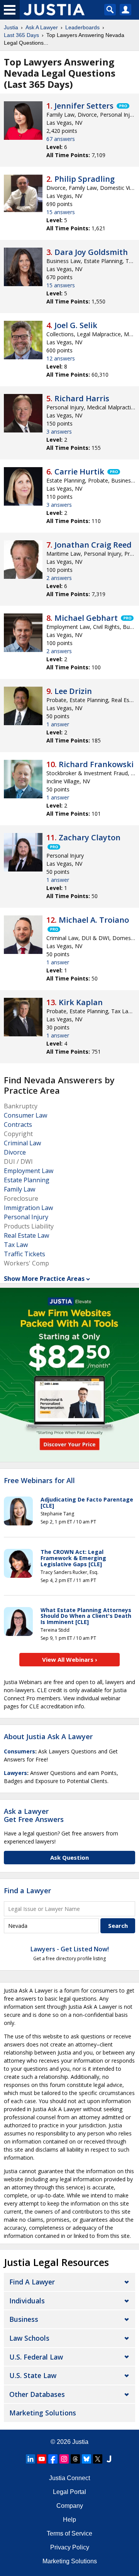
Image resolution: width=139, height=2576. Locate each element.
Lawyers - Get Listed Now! (70, 1949)
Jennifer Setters (84, 106)
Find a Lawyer (27, 1891)
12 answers (61, 358)
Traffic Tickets (25, 1254)
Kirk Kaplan (81, 1002)
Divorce (15, 1152)
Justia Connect (69, 2478)
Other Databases (37, 2394)
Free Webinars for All (39, 1481)
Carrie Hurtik (79, 472)
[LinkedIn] (31, 2459)
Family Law (19, 1189)
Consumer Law (25, 1115)
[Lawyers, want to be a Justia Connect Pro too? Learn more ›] (122, 106)
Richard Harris (82, 398)
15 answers (61, 212)
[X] (98, 2459)
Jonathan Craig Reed (93, 545)
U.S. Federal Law (36, 2357)
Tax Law (16, 1245)
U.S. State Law (33, 2375)
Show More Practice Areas (44, 1279)
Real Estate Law (26, 1235)
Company (70, 2506)
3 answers (59, 432)
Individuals (27, 2301)
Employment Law (29, 1171)
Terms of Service (69, 2533)
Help (69, 2520)
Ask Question (69, 1857)
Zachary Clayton (90, 837)
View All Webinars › (70, 1659)
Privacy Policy (70, 2547)
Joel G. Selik (76, 325)
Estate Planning (27, 1180)
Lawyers (15, 1773)
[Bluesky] (86, 2459)
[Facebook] (53, 2459)
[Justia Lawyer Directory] (109, 2459)
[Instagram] (64, 2459)
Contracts (18, 1125)
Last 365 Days (21, 35)
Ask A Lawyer (42, 27)
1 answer (58, 724)
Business (24, 2319)
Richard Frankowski (96, 764)
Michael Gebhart (86, 618)
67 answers (61, 139)
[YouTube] (42, 2459)
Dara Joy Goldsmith (91, 252)
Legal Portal (69, 2492)
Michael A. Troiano (94, 920)
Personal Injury (26, 1217)
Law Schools (29, 2338)
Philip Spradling (85, 179)
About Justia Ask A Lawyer (48, 1736)
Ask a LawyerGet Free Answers (34, 1815)
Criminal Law (22, 1143)
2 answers (59, 578)
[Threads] (75, 2459)
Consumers (19, 1751)
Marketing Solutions (43, 2413)
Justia (11, 27)
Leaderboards (82, 27)
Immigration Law (28, 1208)
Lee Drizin (73, 691)
